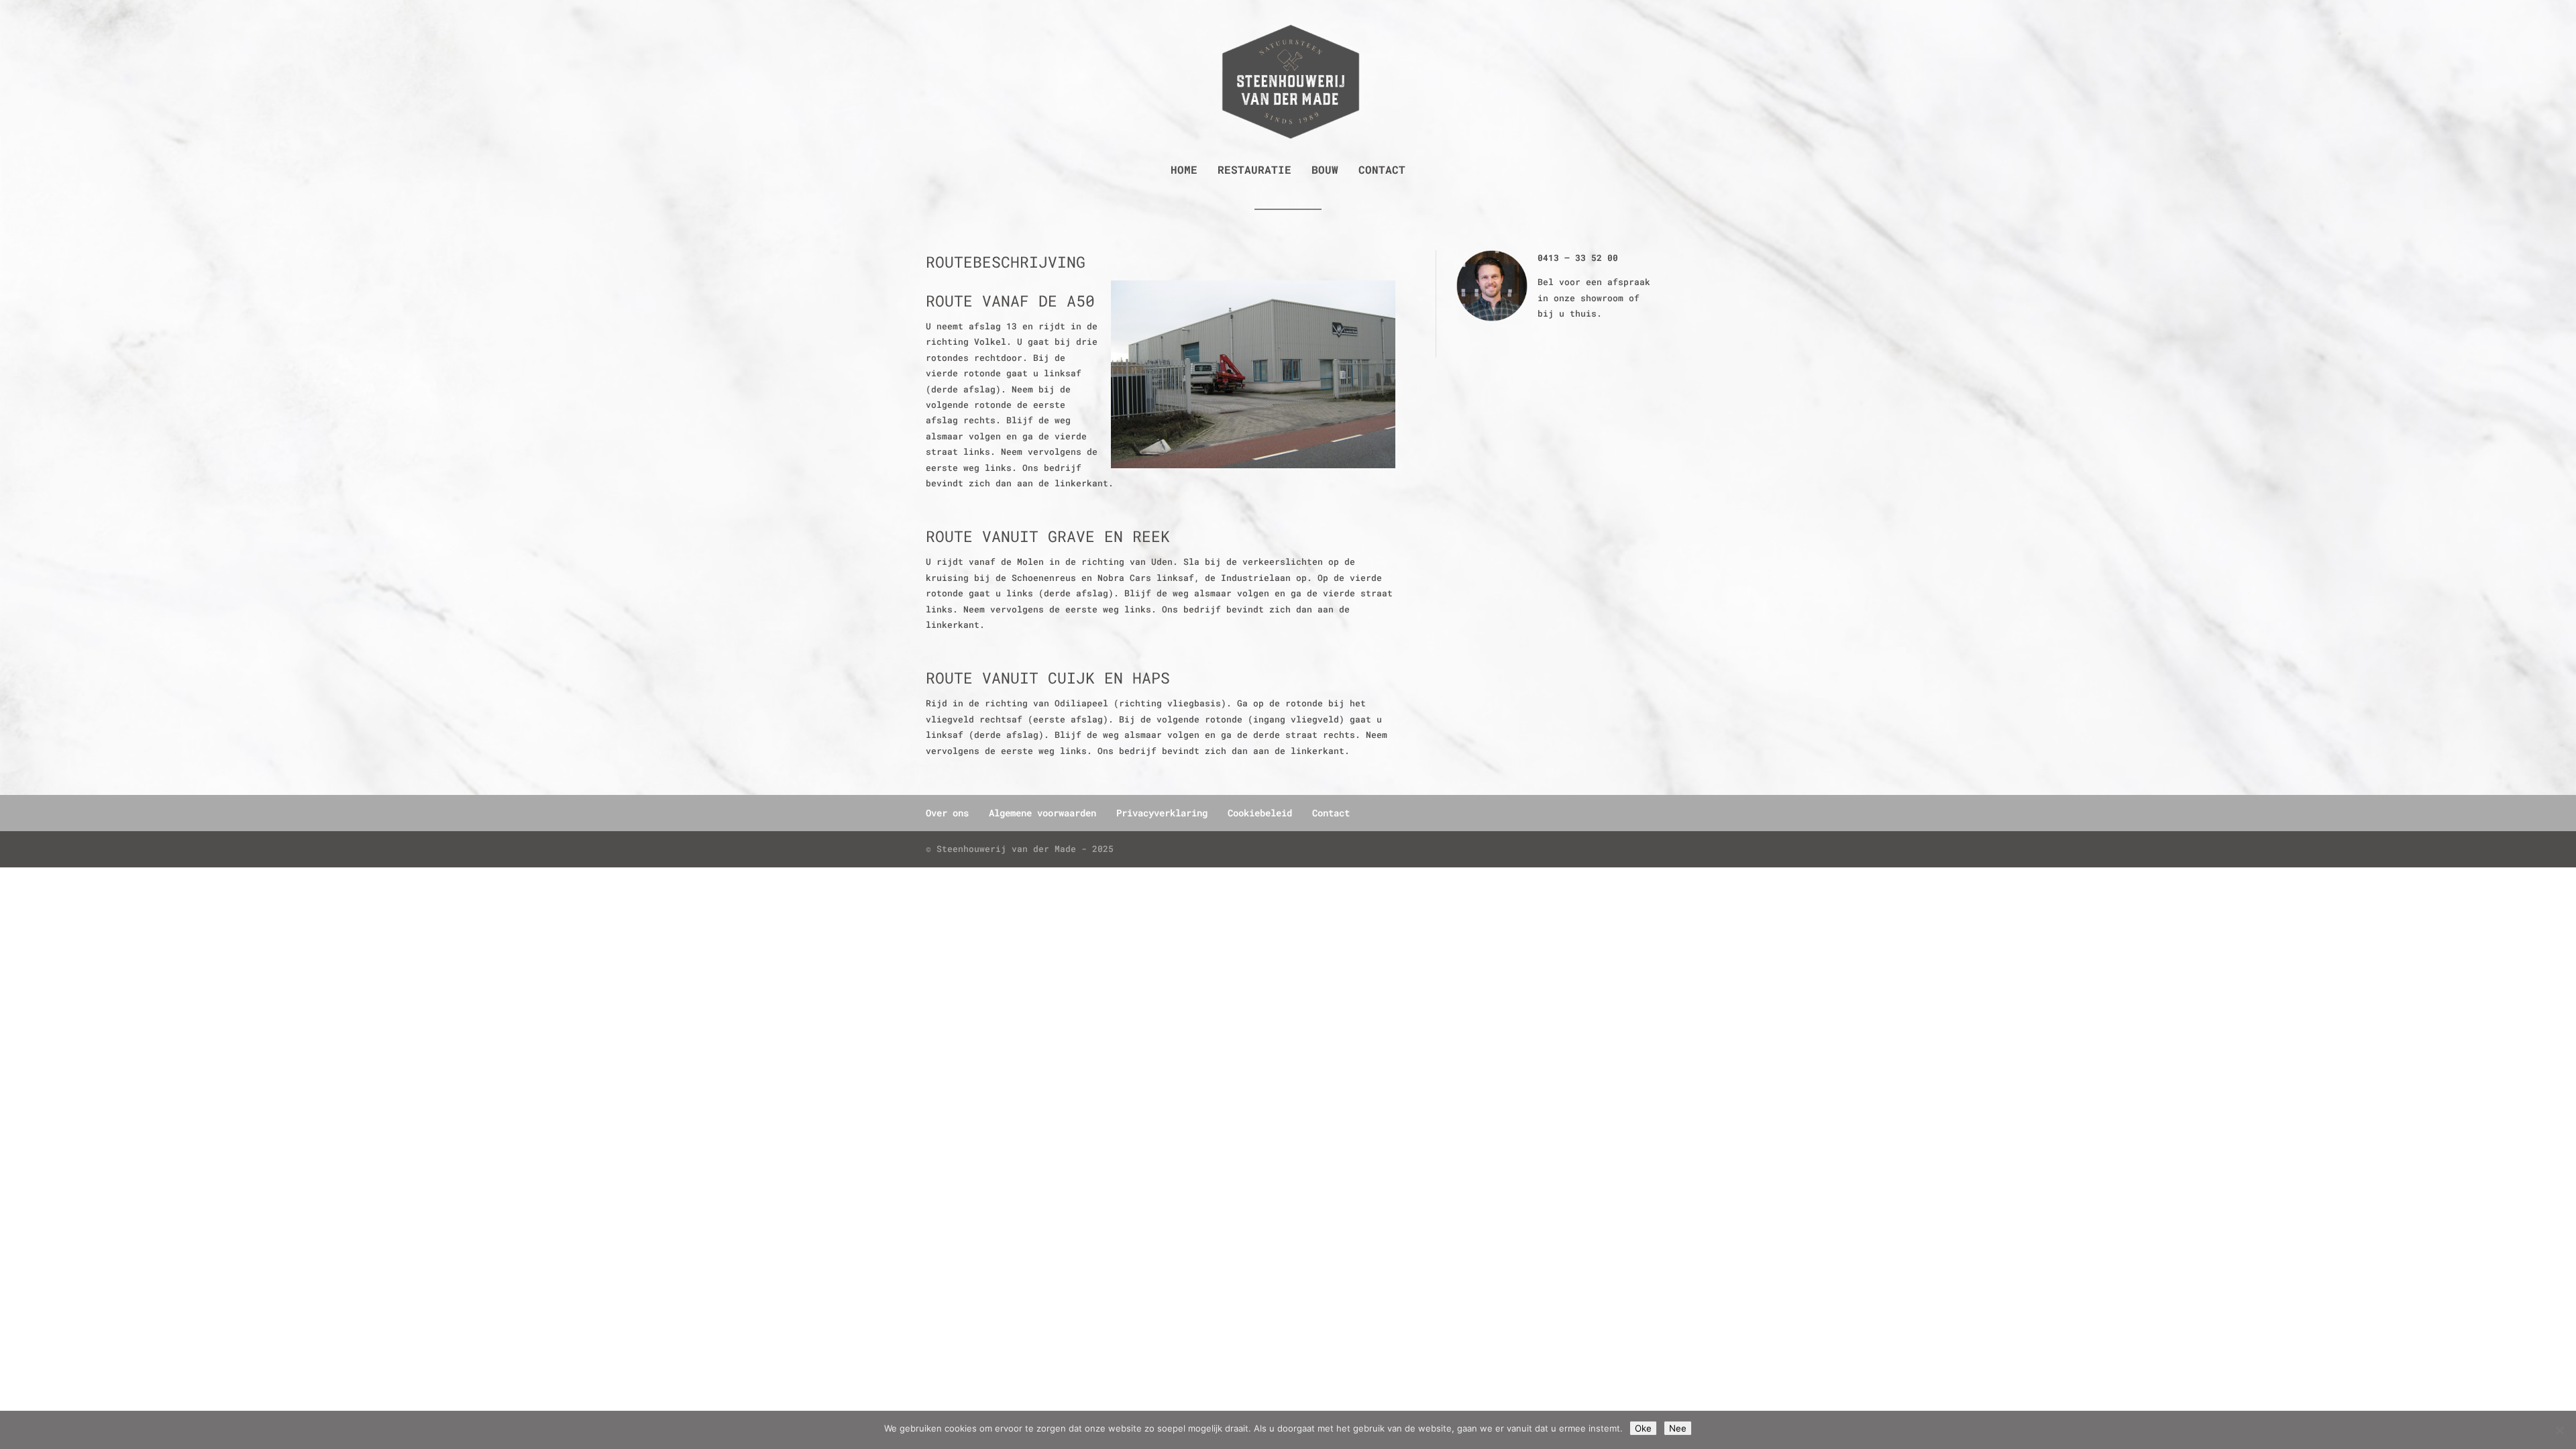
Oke (1643, 1428)
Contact (1382, 171)
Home (1184, 171)
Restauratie (1254, 171)
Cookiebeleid (1260, 813)
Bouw (1325, 171)
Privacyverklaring (1162, 813)
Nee (1678, 1428)
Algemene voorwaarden (1042, 813)
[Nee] (2559, 1430)
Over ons (947, 813)
